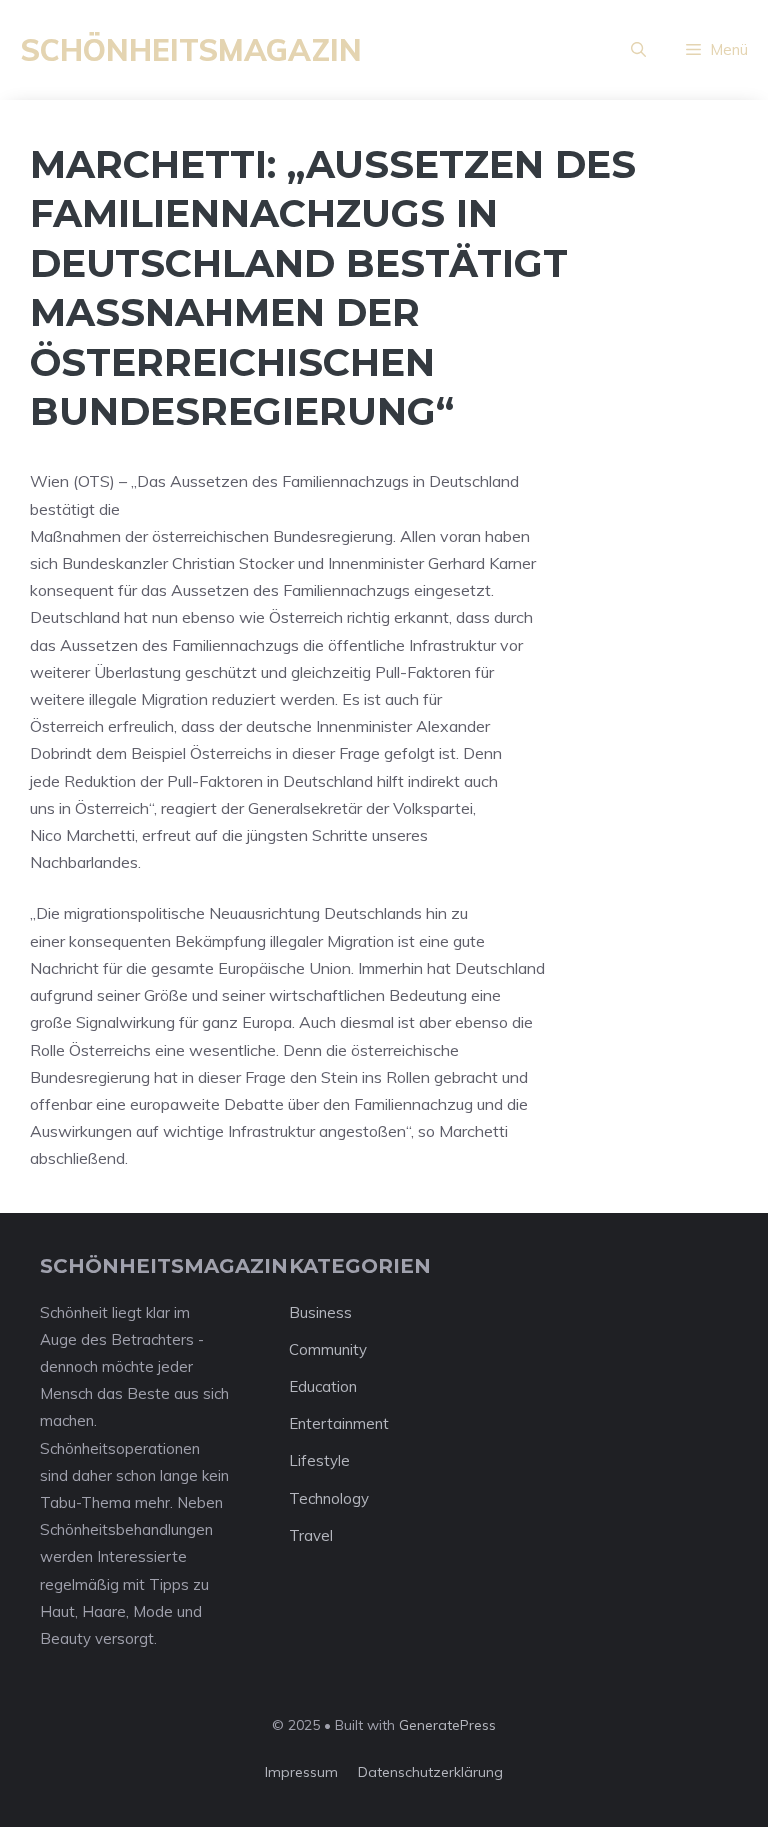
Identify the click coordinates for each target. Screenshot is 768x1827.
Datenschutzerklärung (430, 1772)
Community (328, 1349)
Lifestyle (319, 1460)
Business (320, 1312)
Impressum (301, 1772)
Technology (329, 1498)
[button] (638, 50)
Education (323, 1386)
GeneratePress (447, 1725)
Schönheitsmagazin (191, 50)
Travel (311, 1535)
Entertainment (339, 1423)
